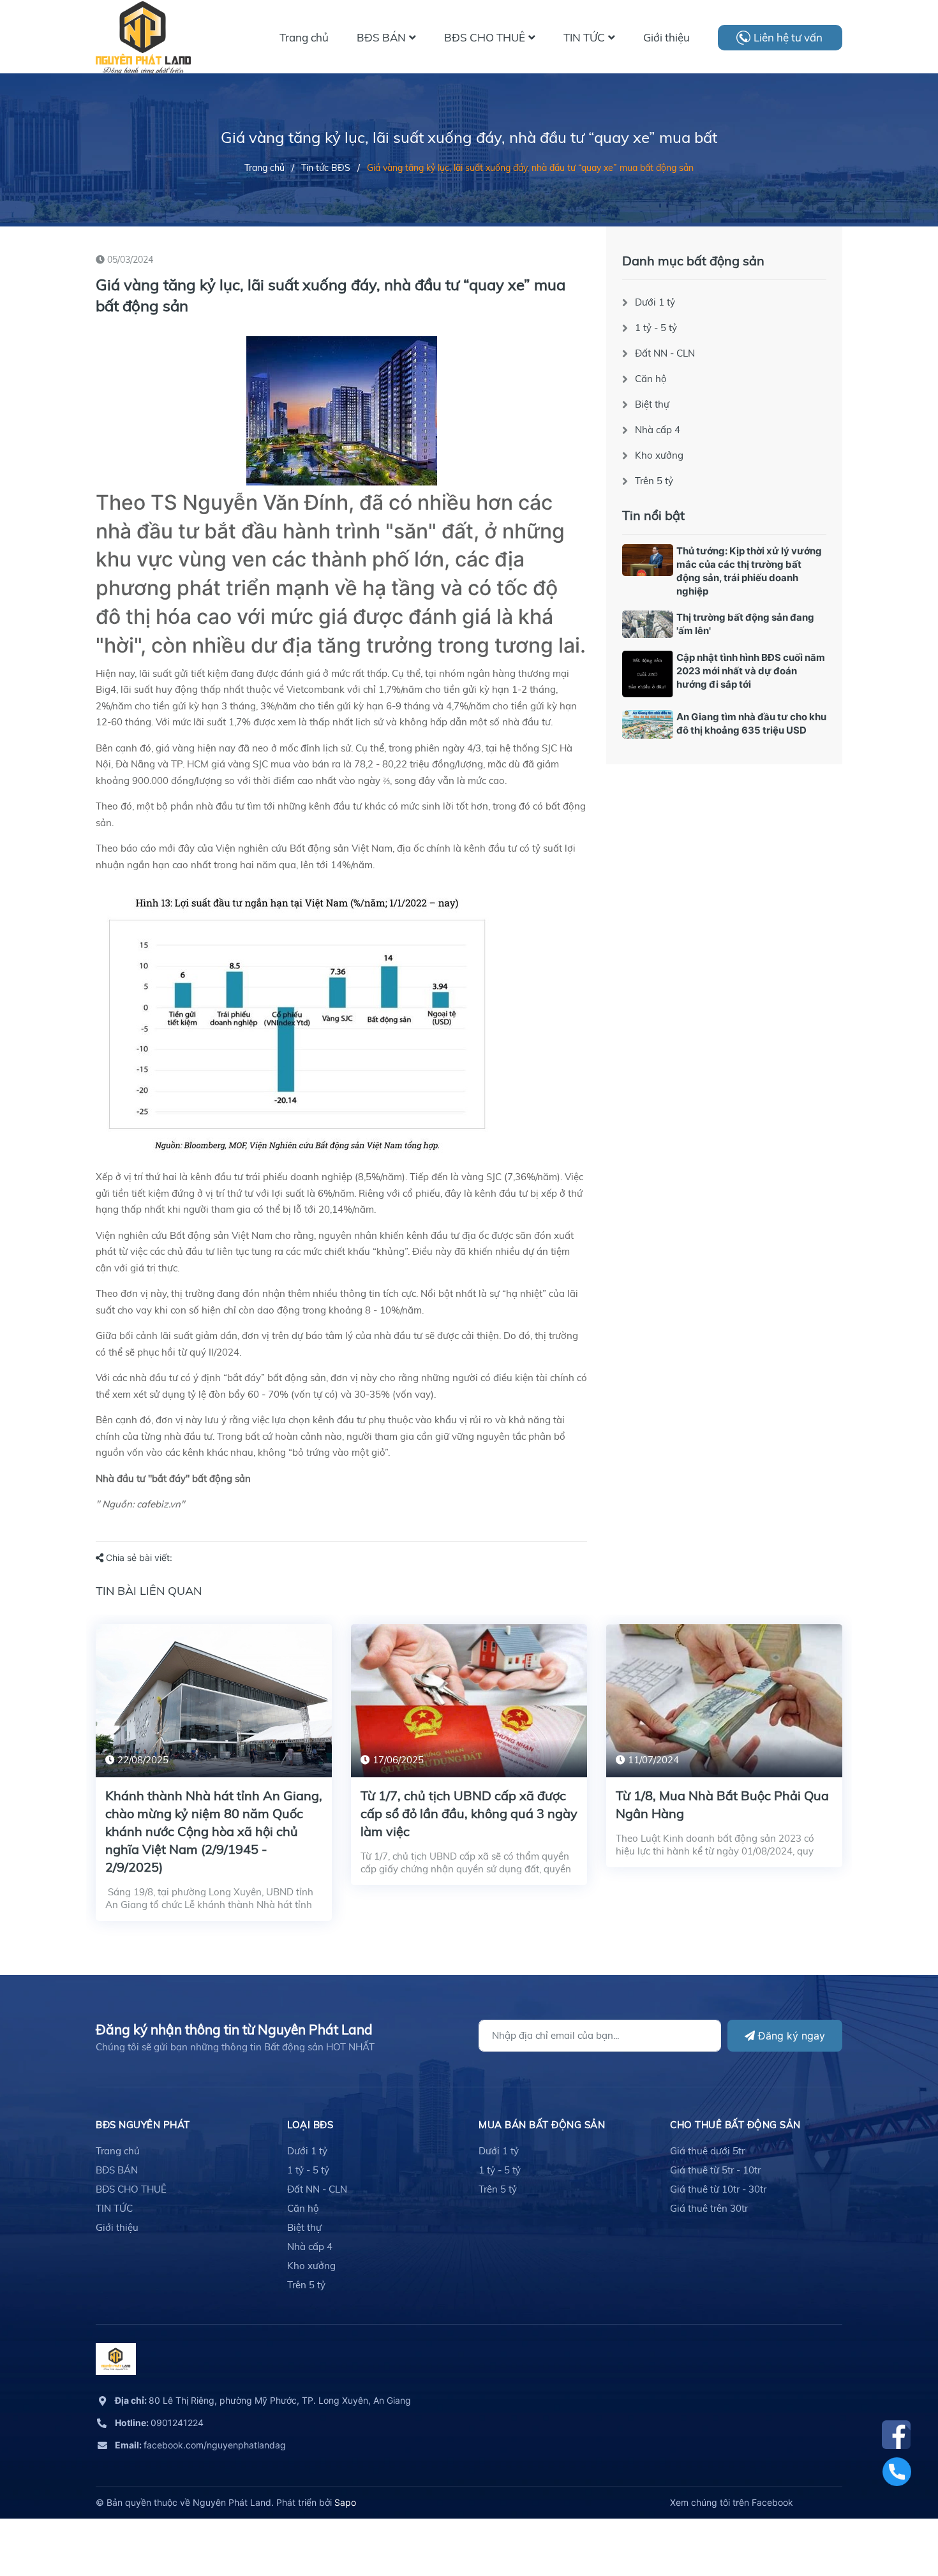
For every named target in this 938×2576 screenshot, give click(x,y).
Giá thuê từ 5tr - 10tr (715, 2170)
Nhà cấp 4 (658, 430)
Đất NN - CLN (665, 353)
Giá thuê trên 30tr (709, 2208)
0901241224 (159, 2423)
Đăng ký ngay (790, 2036)
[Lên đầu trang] (897, 2509)
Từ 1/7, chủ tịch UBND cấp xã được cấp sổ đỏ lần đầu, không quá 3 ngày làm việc (469, 1813)
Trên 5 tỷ (654, 481)
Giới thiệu (117, 2227)
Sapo (345, 2502)
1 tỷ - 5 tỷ (656, 328)
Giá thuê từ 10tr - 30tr (718, 2189)
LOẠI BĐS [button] (310, 2125)
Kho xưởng (659, 455)
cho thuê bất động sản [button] (735, 2125)
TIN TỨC (114, 2208)
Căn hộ (651, 379)
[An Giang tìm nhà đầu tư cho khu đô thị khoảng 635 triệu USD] (648, 724)
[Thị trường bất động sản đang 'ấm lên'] (648, 624)
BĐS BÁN (117, 2170)
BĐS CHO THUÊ (131, 2189)
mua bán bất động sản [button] (542, 2125)
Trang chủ (118, 2151)
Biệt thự (652, 404)
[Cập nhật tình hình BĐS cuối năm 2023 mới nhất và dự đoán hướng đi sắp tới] (648, 674)
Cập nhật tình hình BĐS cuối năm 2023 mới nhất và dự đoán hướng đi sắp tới (751, 671)
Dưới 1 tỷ (655, 302)
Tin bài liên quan (149, 1591)
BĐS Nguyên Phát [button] (143, 2125)
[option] (214, 1782)
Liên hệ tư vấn (788, 37)
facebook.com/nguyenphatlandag (200, 2445)
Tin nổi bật (653, 515)
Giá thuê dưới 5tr (707, 2151)
